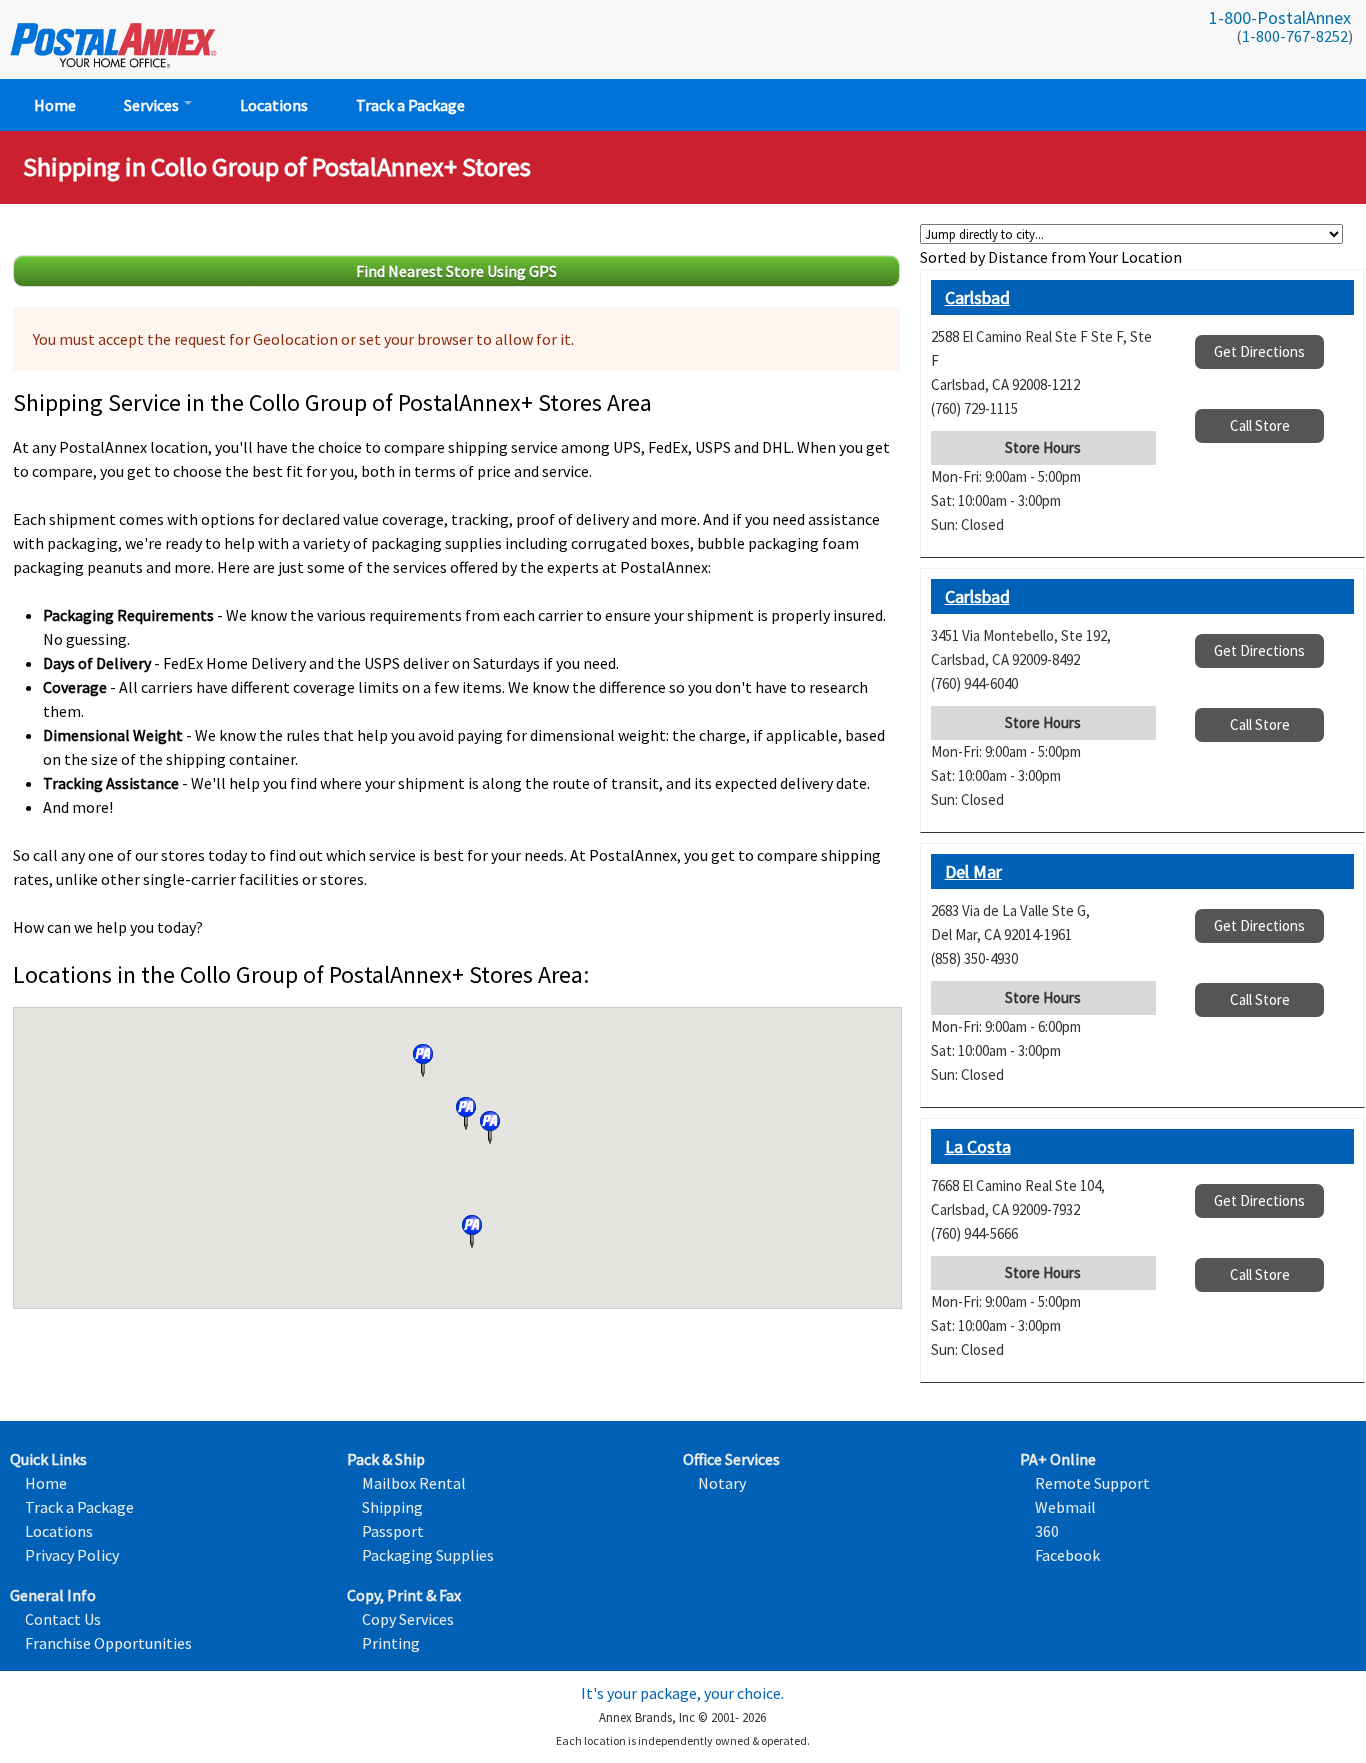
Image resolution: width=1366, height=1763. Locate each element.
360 (1047, 1531)
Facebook (1067, 1555)
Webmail (1065, 1507)
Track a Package (410, 105)
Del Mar (973, 871)
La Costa (978, 1146)
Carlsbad (977, 297)
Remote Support (1092, 1483)
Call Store (1260, 425)
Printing (391, 1643)
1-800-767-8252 (1295, 36)
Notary (722, 1483)
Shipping (392, 1507)
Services (153, 105)
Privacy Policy (72, 1555)
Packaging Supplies (428, 1555)
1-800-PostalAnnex (1280, 17)
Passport (393, 1531)
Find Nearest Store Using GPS (456, 271)
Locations (274, 105)
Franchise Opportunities (108, 1643)
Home (55, 105)
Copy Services (408, 1619)
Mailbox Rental (414, 1483)
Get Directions (1259, 351)
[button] (423, 1061)
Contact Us (63, 1619)
